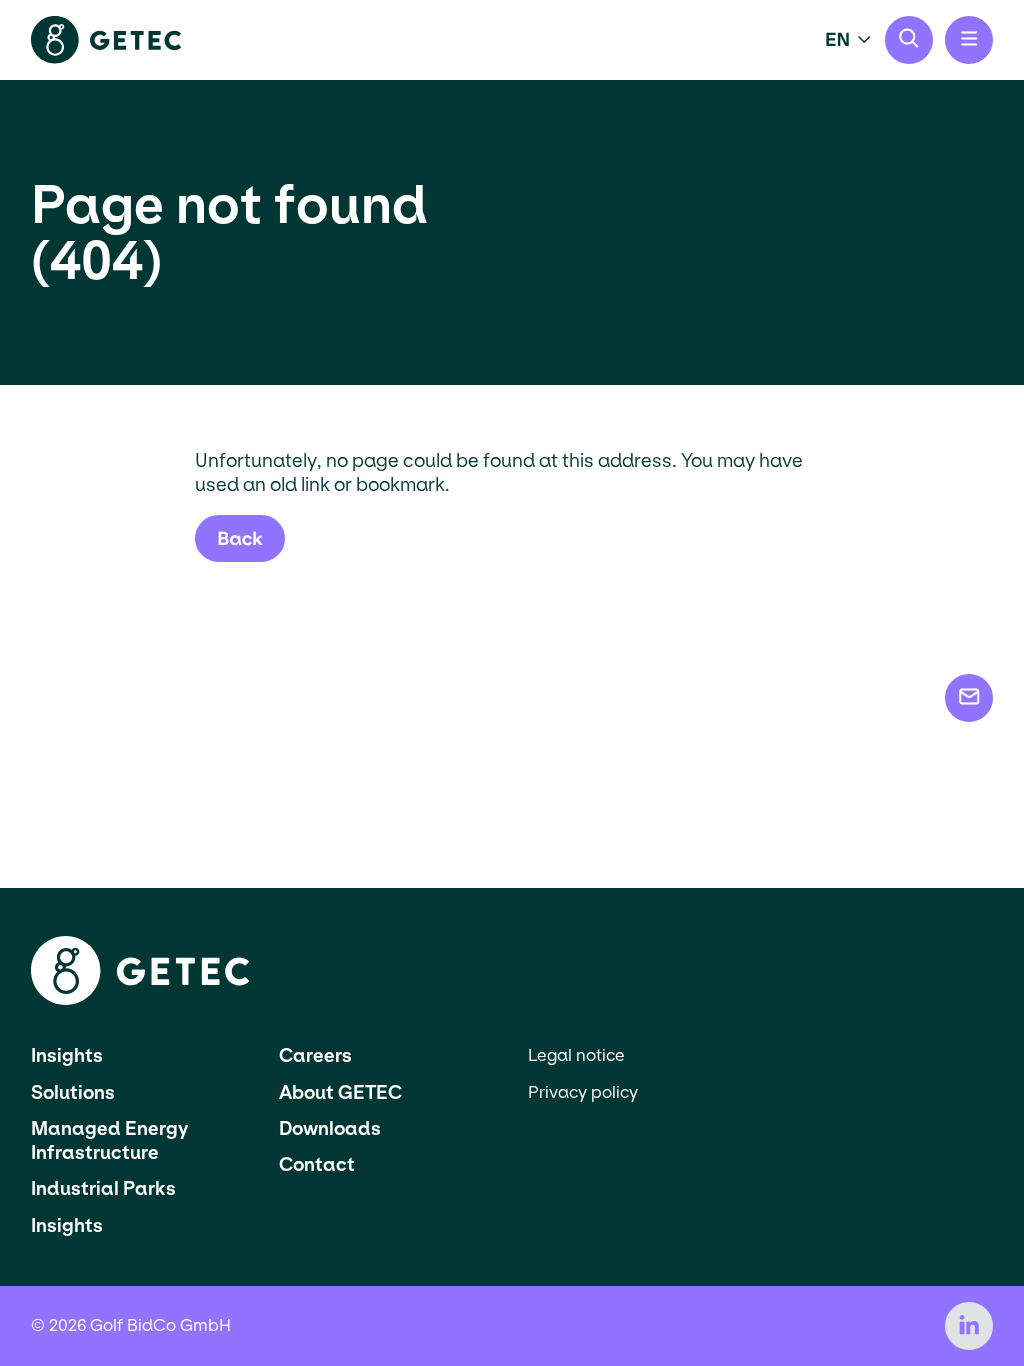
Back (240, 538)
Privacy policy (583, 1092)
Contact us (969, 698)
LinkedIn (969, 1326)
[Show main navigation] (969, 40)
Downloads (330, 1128)
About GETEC (340, 1092)
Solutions (73, 1092)
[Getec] (140, 999)
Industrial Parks (103, 1188)
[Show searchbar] (909, 40)
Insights (67, 1055)
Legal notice (576, 1055)
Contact (317, 1164)
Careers (315, 1055)
